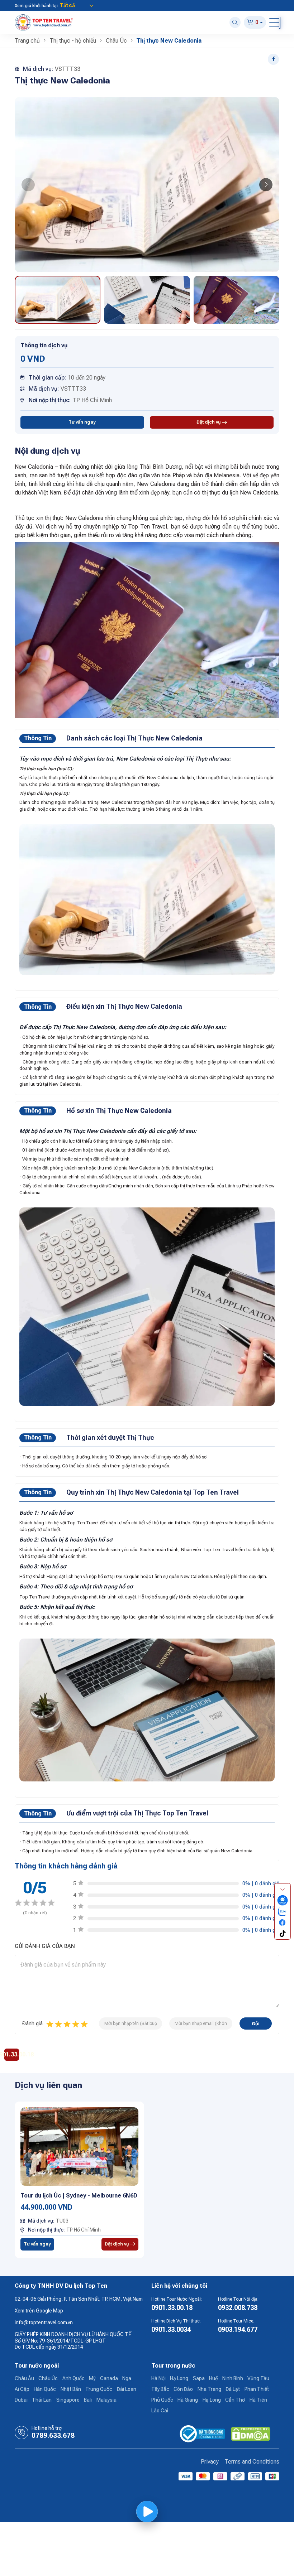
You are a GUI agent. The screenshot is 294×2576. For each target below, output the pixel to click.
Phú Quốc (162, 2400)
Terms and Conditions (252, 2462)
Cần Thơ (235, 2400)
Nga (127, 2378)
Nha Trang (209, 2389)
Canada (109, 2378)
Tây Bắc (160, 2389)
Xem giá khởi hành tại (36, 6)
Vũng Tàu (258, 2378)
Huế (213, 2378)
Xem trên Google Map (39, 2311)
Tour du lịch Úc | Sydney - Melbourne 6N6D (79, 2196)
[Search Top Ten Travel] (235, 22)
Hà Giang (188, 2400)
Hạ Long (179, 2378)
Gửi (256, 2024)
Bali (88, 2400)
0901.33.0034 (171, 2329)
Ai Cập (22, 2389)
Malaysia (106, 2400)
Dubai (21, 2400)
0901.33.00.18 (172, 2308)
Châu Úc (48, 2378)
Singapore (68, 2400)
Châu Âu (24, 2378)
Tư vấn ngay (82, 422)
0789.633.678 (53, 2436)
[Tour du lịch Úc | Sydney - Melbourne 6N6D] (80, 2146)
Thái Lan (42, 2400)
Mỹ (92, 2378)
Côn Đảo (183, 2389)
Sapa (199, 2378)
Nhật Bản (71, 2389)
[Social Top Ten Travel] (283, 1900)
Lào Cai (160, 2411)
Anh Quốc (73, 2378)
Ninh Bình (233, 2378)
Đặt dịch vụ (209, 422)
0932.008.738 (238, 2308)
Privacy (210, 2462)
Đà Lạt (233, 2389)
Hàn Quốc (45, 2389)
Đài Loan (127, 2389)
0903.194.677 (238, 2329)
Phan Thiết (257, 2389)
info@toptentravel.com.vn (44, 2322)
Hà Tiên (258, 2400)
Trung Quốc (99, 2389)
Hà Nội (158, 2378)
